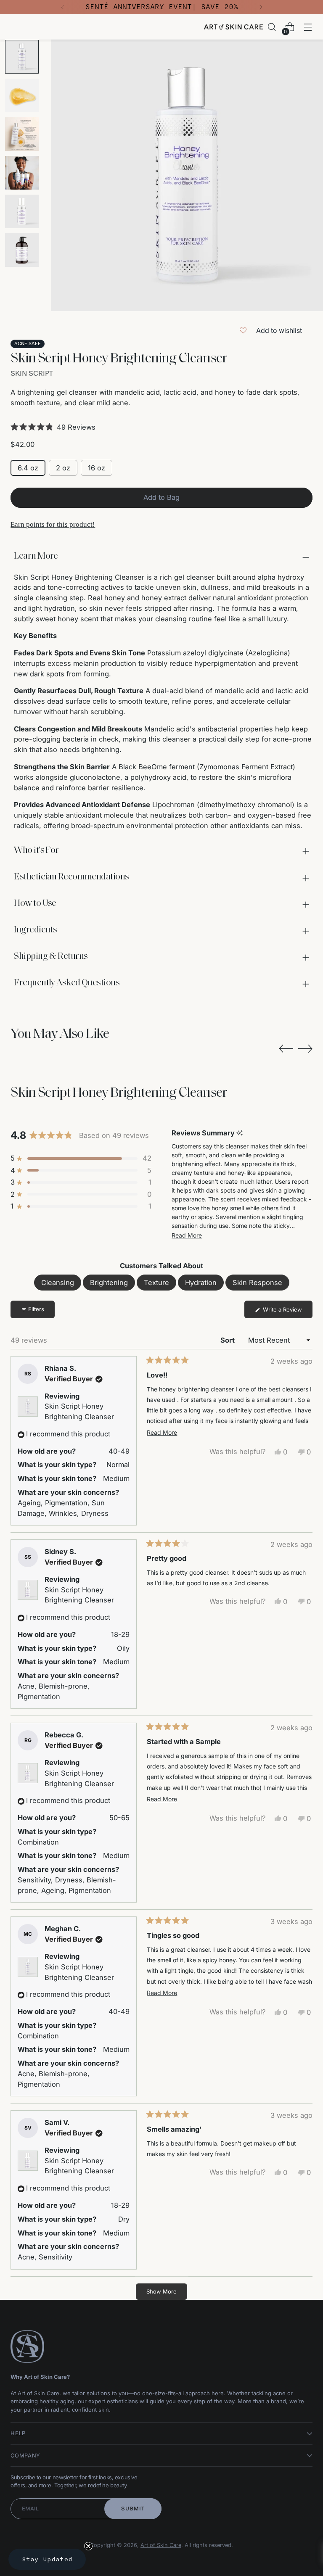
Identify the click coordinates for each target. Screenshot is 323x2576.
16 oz (97, 468)
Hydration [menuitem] (201, 1283)
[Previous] (63, 7)
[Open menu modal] (308, 27)
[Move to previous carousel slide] (286, 1049)
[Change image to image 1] (22, 57)
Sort (228, 1340)
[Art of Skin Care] (233, 27)
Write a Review (287, 1312)
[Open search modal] (272, 27)
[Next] (261, 7)
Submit (133, 2509)
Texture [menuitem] (156, 1283)
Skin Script (32, 373)
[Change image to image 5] (22, 211)
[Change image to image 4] (22, 173)
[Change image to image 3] (22, 134)
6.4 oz (28, 468)
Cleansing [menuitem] (58, 1283)
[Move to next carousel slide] (305, 1048)
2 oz (63, 468)
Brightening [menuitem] (109, 1283)
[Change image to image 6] (22, 250)
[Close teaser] (88, 2546)
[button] (161, 427)
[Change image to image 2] (22, 95)
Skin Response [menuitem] (257, 1283)
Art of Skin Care (161, 2545)
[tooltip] (240, 1133)
